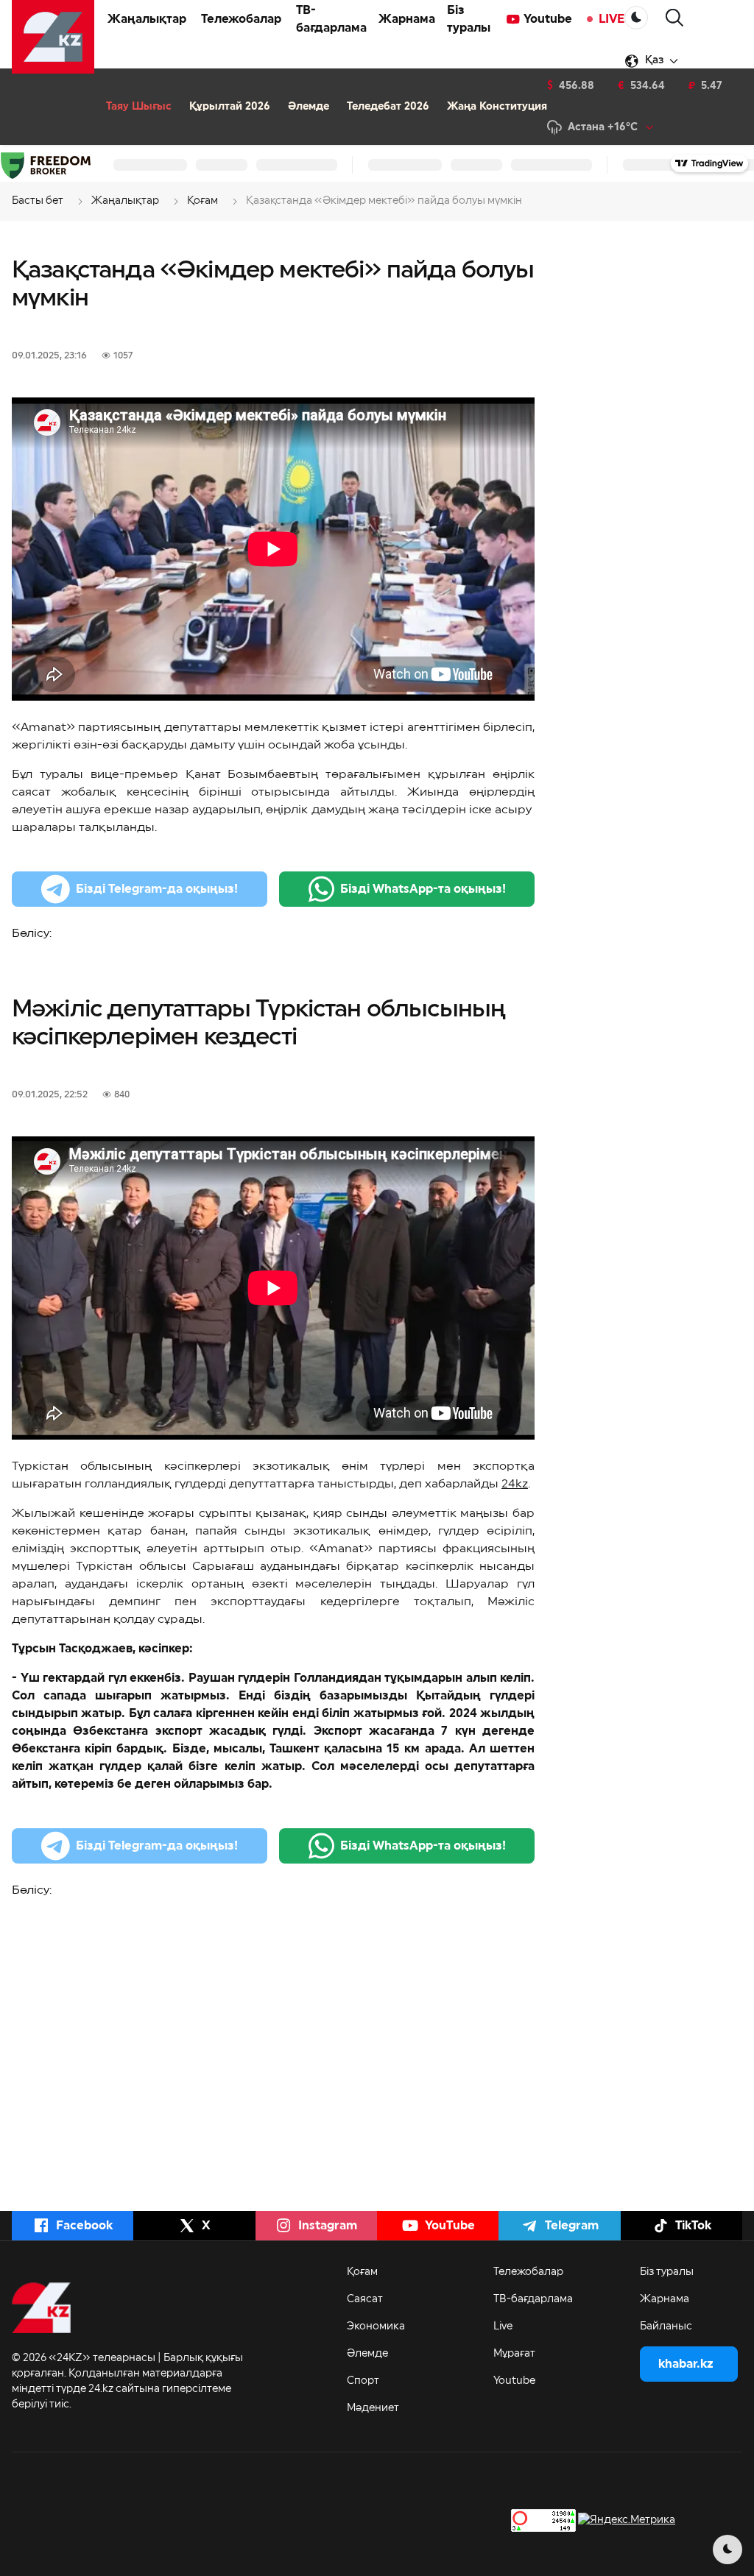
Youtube (548, 19)
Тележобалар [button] (241, 19)
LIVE (612, 19)
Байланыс (666, 2326)
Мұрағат (514, 2354)
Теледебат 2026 (388, 107)
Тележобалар (528, 2272)
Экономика (376, 2326)
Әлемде (309, 107)
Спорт (363, 2381)
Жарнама (407, 19)
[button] (674, 18)
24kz (515, 1484)
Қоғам (362, 2272)
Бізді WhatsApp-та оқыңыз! (423, 889)
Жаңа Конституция (497, 107)
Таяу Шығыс (139, 107)
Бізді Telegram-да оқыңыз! (157, 889)
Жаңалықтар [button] (147, 19)
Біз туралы (469, 19)
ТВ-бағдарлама (331, 19)
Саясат (365, 2299)
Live (503, 2326)
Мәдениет (373, 2408)
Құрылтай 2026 (230, 107)
